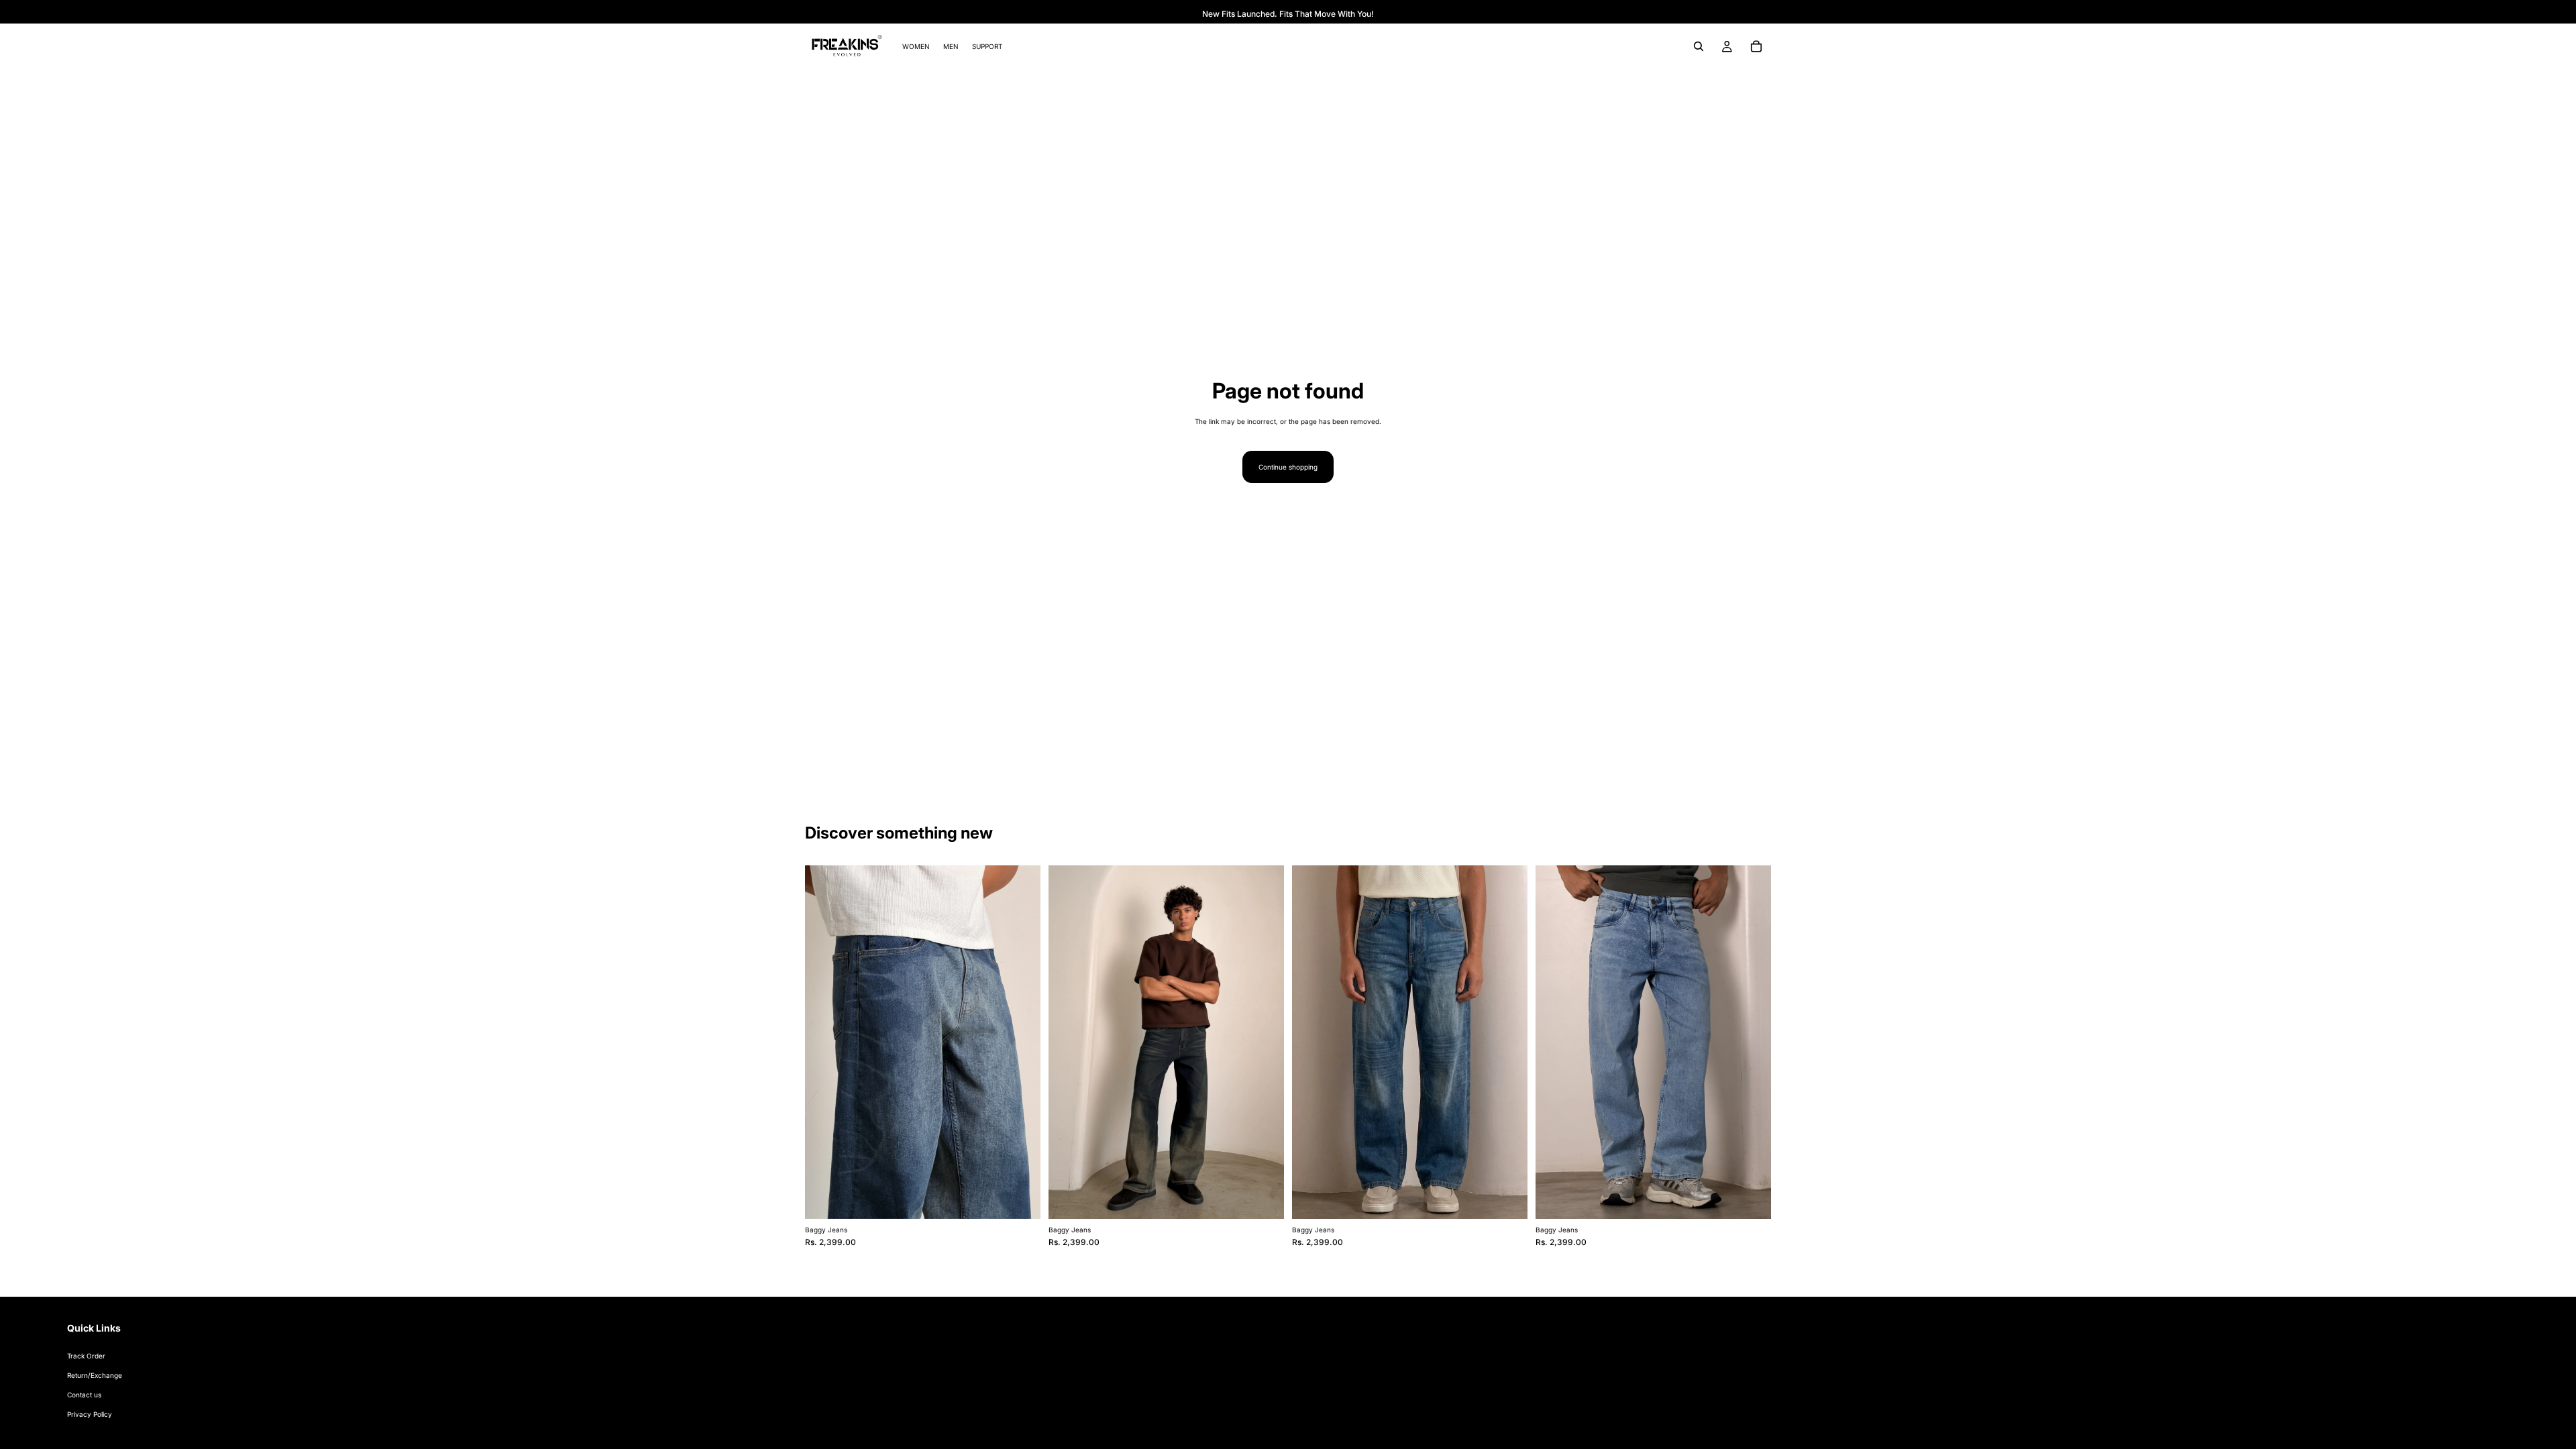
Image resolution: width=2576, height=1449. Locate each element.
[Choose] (1020, 1198)
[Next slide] (1020, 1042)
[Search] (1699, 46)
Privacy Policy (90, 1414)
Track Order (86, 1356)
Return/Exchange (95, 1375)
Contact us (84, 1395)
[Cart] (1756, 46)
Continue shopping (1288, 467)
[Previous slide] (825, 1042)
